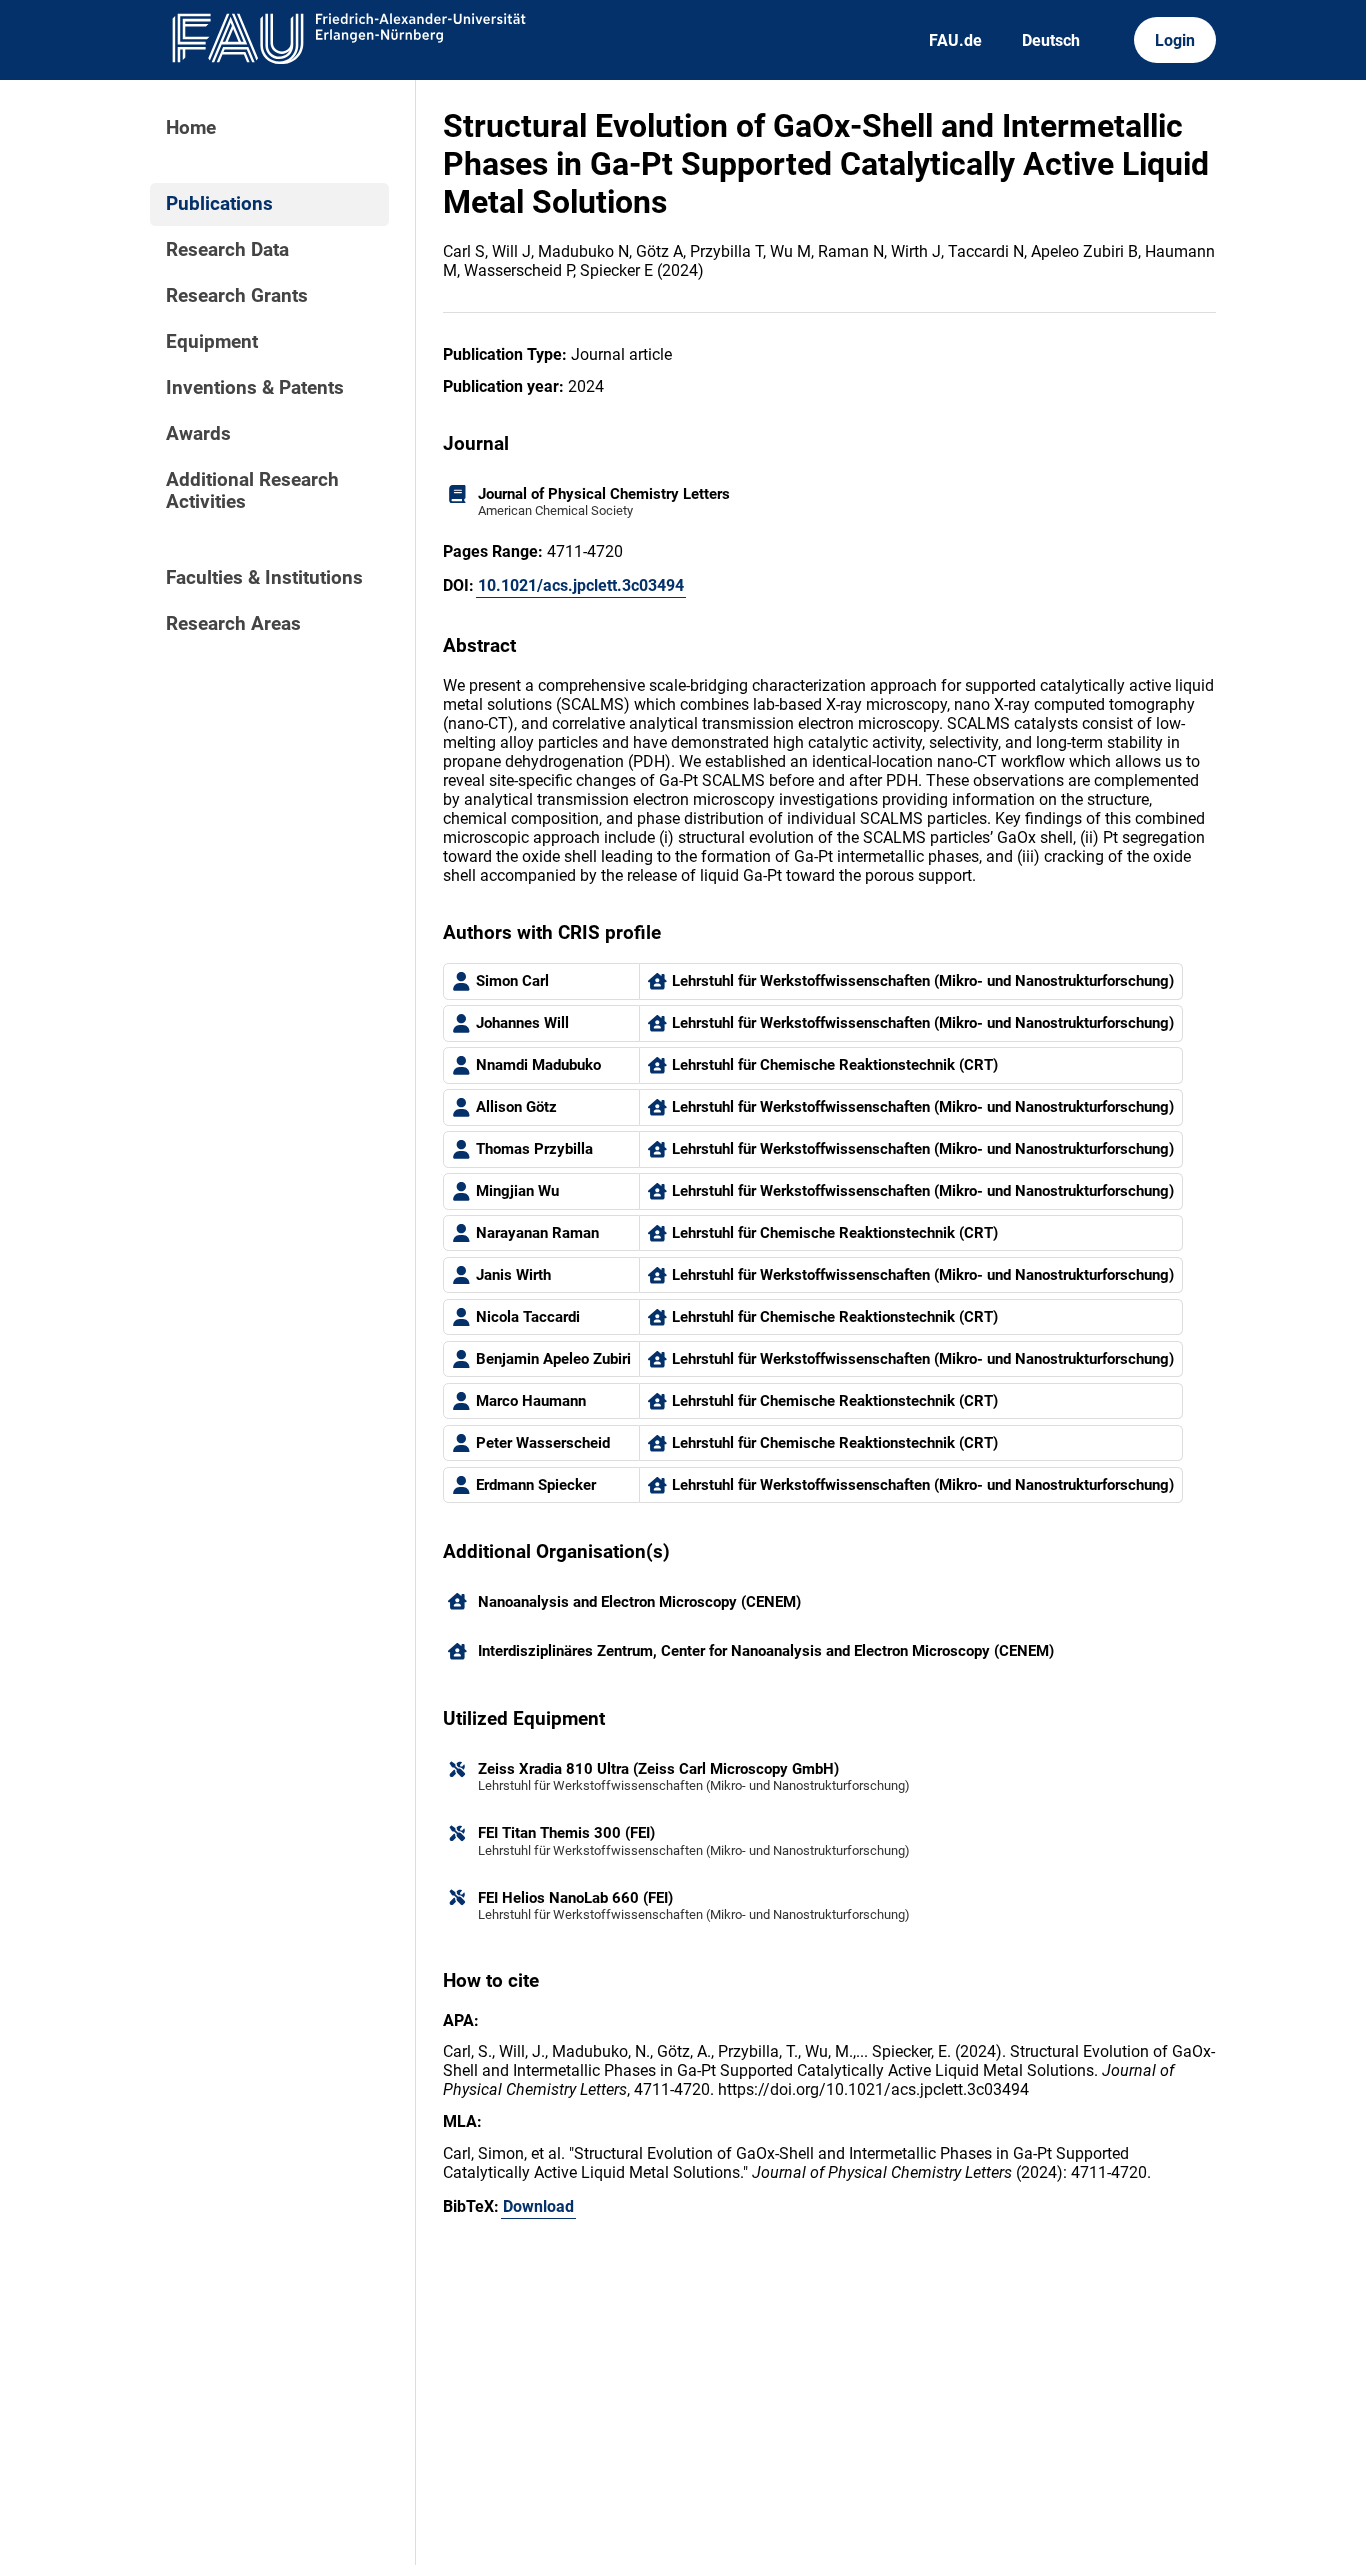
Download (538, 2206)
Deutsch (1051, 40)
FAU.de (955, 40)
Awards (198, 434)
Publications (219, 204)
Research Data (227, 250)
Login (1175, 40)
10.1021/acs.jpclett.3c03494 (581, 585)
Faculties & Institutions (264, 578)
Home (191, 128)
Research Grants (237, 296)
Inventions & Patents (255, 388)
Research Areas (233, 624)
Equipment (212, 342)
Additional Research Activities (252, 491)
